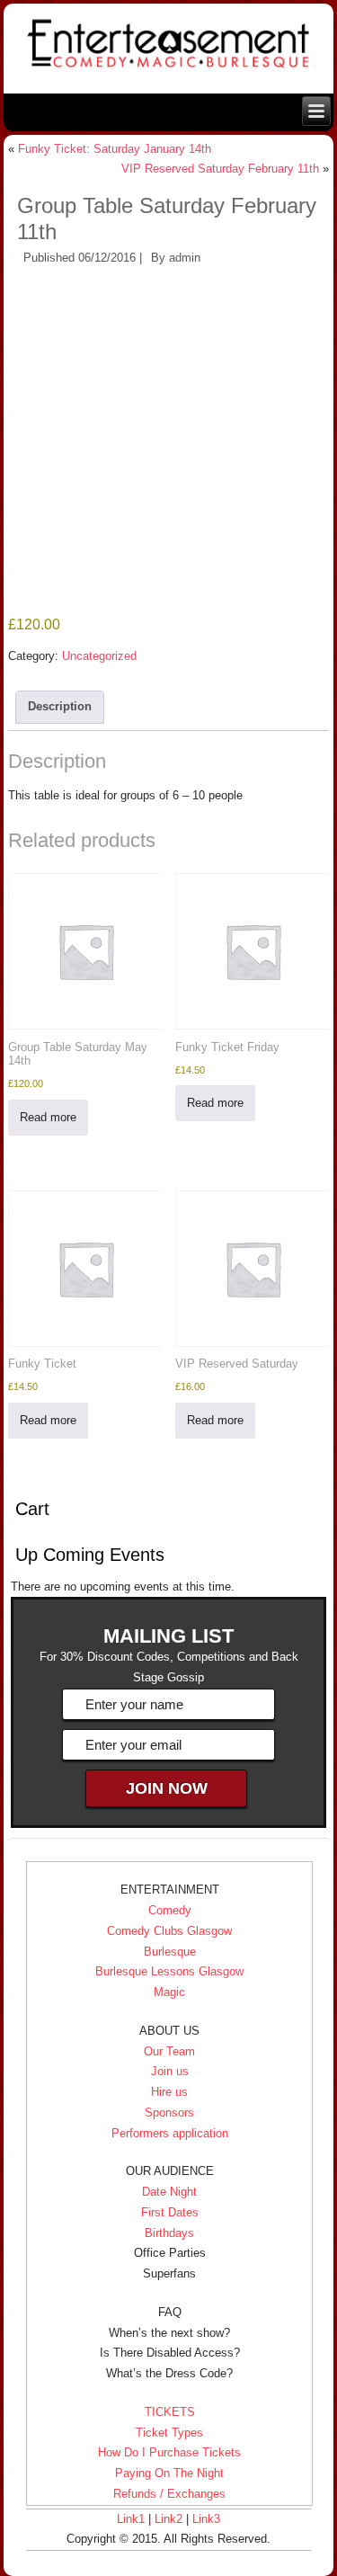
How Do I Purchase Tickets (169, 2452)
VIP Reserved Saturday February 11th (220, 169)
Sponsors (169, 2112)
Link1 (131, 2519)
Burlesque (170, 1952)
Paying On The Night (169, 2473)
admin (185, 258)
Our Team (169, 2051)
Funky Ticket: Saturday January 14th (115, 149)
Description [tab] (60, 706)
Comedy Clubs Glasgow (169, 1931)
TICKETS (170, 2412)
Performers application (170, 2133)
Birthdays (169, 2233)
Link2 (168, 2519)
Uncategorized (99, 656)
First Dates (170, 2212)
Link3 (206, 2519)
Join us (170, 2071)
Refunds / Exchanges (169, 2494)
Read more (48, 1117)
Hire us (169, 2092)
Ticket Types (169, 2433)
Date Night (169, 2192)
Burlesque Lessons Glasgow (169, 1971)
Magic (169, 1992)
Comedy (170, 1910)
